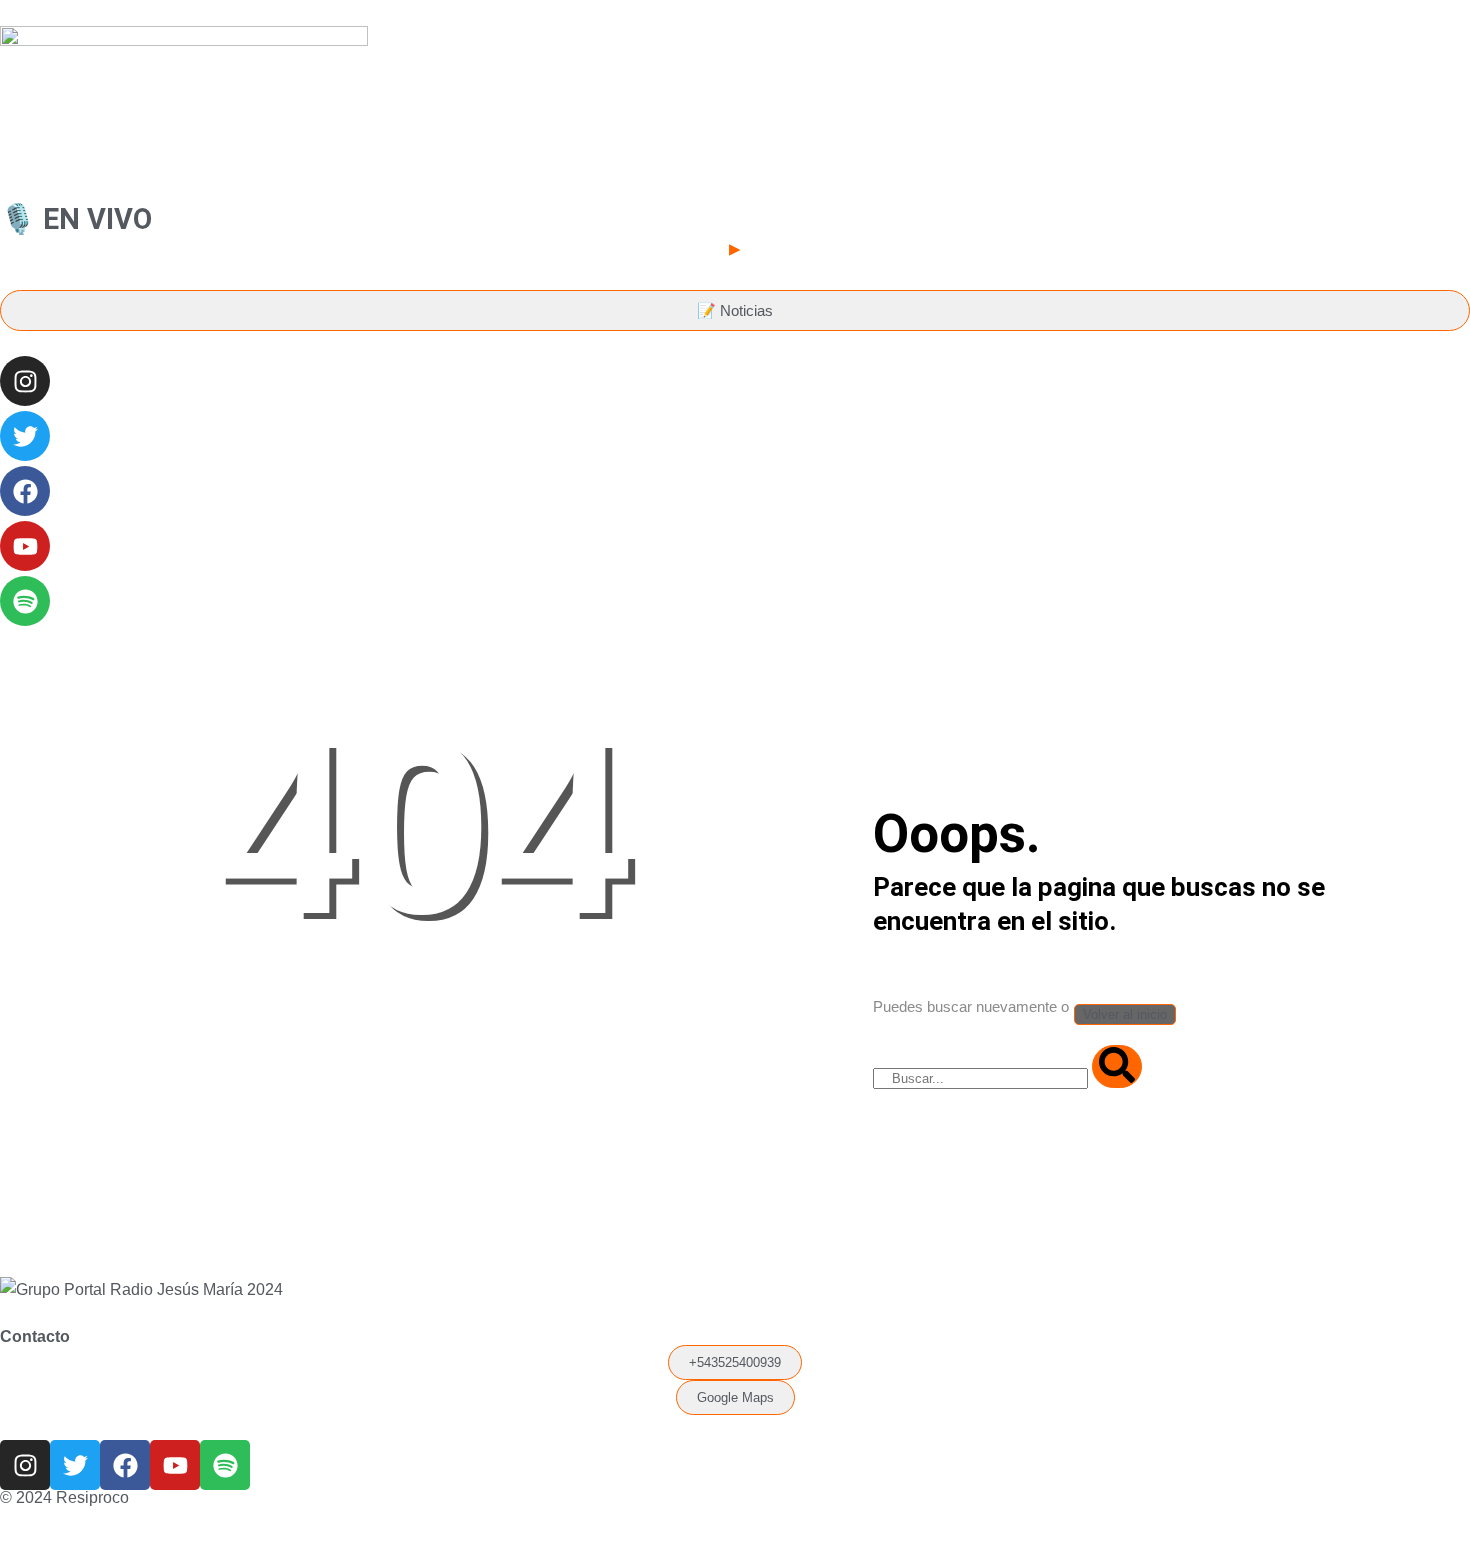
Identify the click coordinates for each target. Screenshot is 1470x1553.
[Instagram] (25, 381)
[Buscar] (1117, 1066)
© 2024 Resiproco (64, 1497)
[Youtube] (25, 546)
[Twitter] (25, 436)
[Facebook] (25, 491)
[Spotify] (25, 601)
